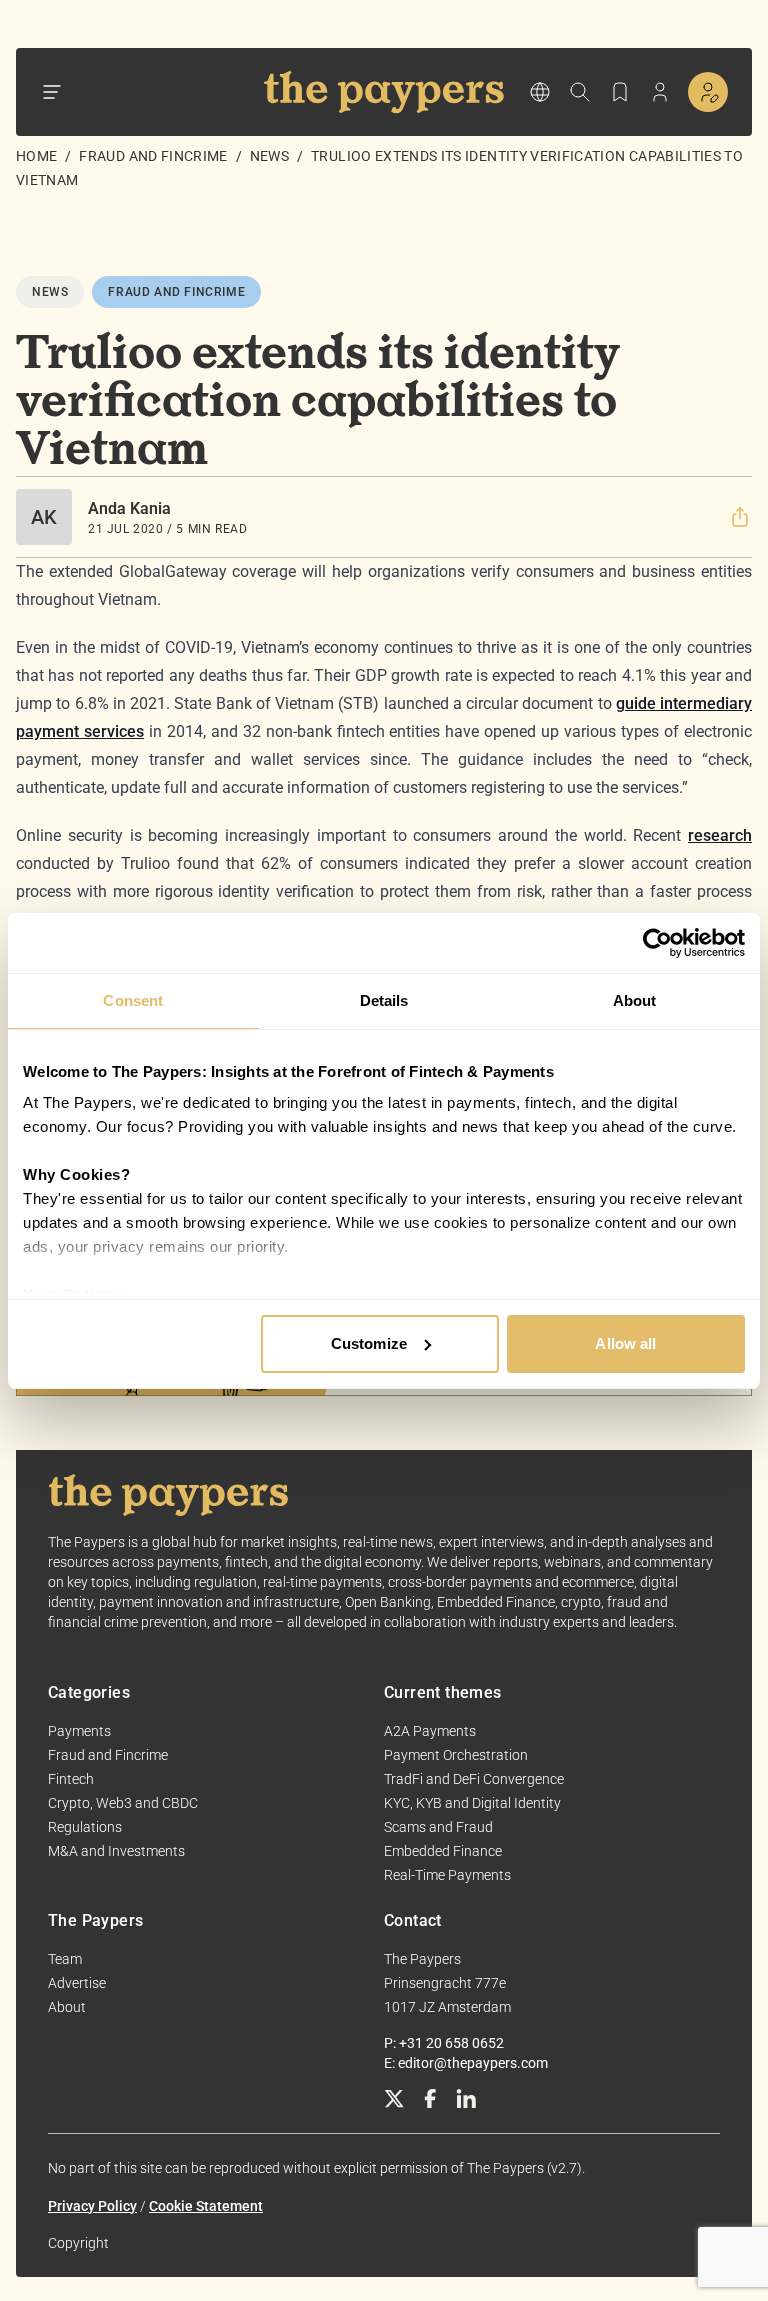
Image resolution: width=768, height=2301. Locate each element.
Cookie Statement (206, 2206)
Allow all (625, 1343)
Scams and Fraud (438, 1827)
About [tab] (635, 1000)
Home (36, 156)
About (67, 2007)
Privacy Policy (92, 2206)
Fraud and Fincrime (153, 156)
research (720, 835)
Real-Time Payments (447, 1875)
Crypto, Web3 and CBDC (123, 1803)
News (269, 156)
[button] (740, 517)
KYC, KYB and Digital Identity (472, 1803)
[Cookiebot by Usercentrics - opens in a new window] (657, 943)
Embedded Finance (443, 1851)
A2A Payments (430, 1731)
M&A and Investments (116, 1851)
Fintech (71, 1779)
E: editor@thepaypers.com (466, 2063)
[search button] (580, 92)
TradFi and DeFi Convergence (474, 1779)
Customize (369, 1343)
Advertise (77, 1983)
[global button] (540, 92)
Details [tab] (384, 1000)
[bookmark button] (620, 92)
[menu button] (52, 92)
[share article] (740, 517)
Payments (79, 1731)
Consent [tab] (133, 1000)
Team (65, 1959)
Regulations (85, 1827)
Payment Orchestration (456, 1755)
